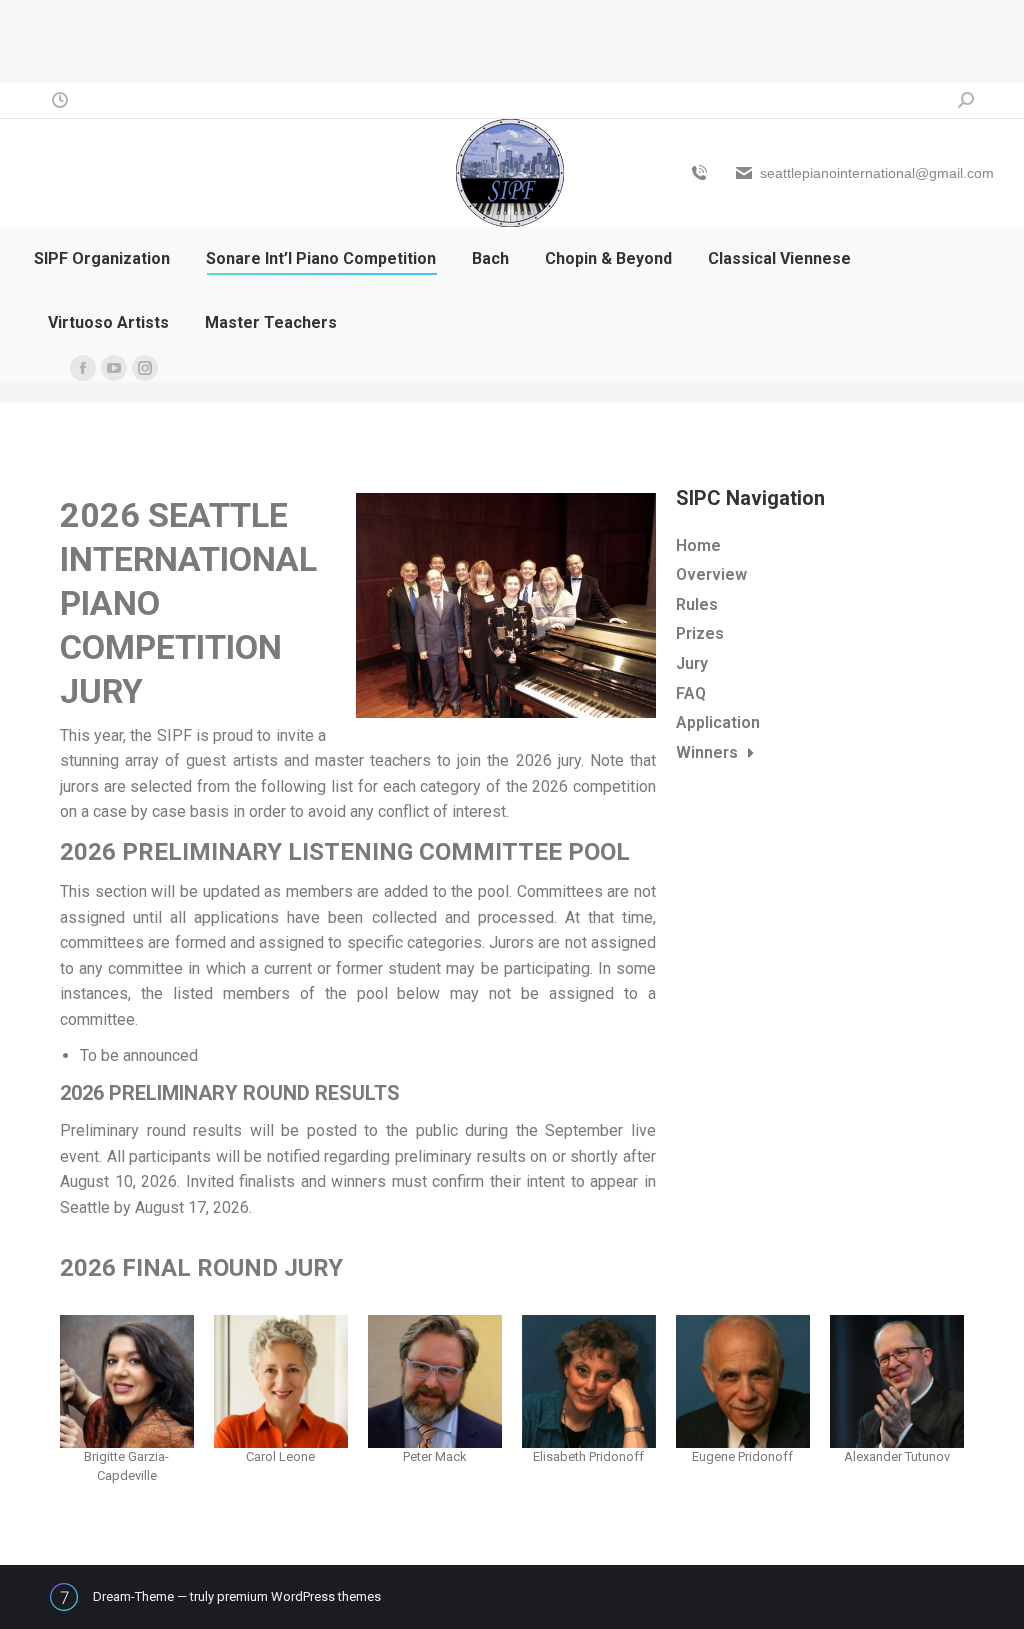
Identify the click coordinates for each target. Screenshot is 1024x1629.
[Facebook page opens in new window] (83, 368)
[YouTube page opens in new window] (114, 368)
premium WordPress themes (299, 1596)
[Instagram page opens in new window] (145, 368)
